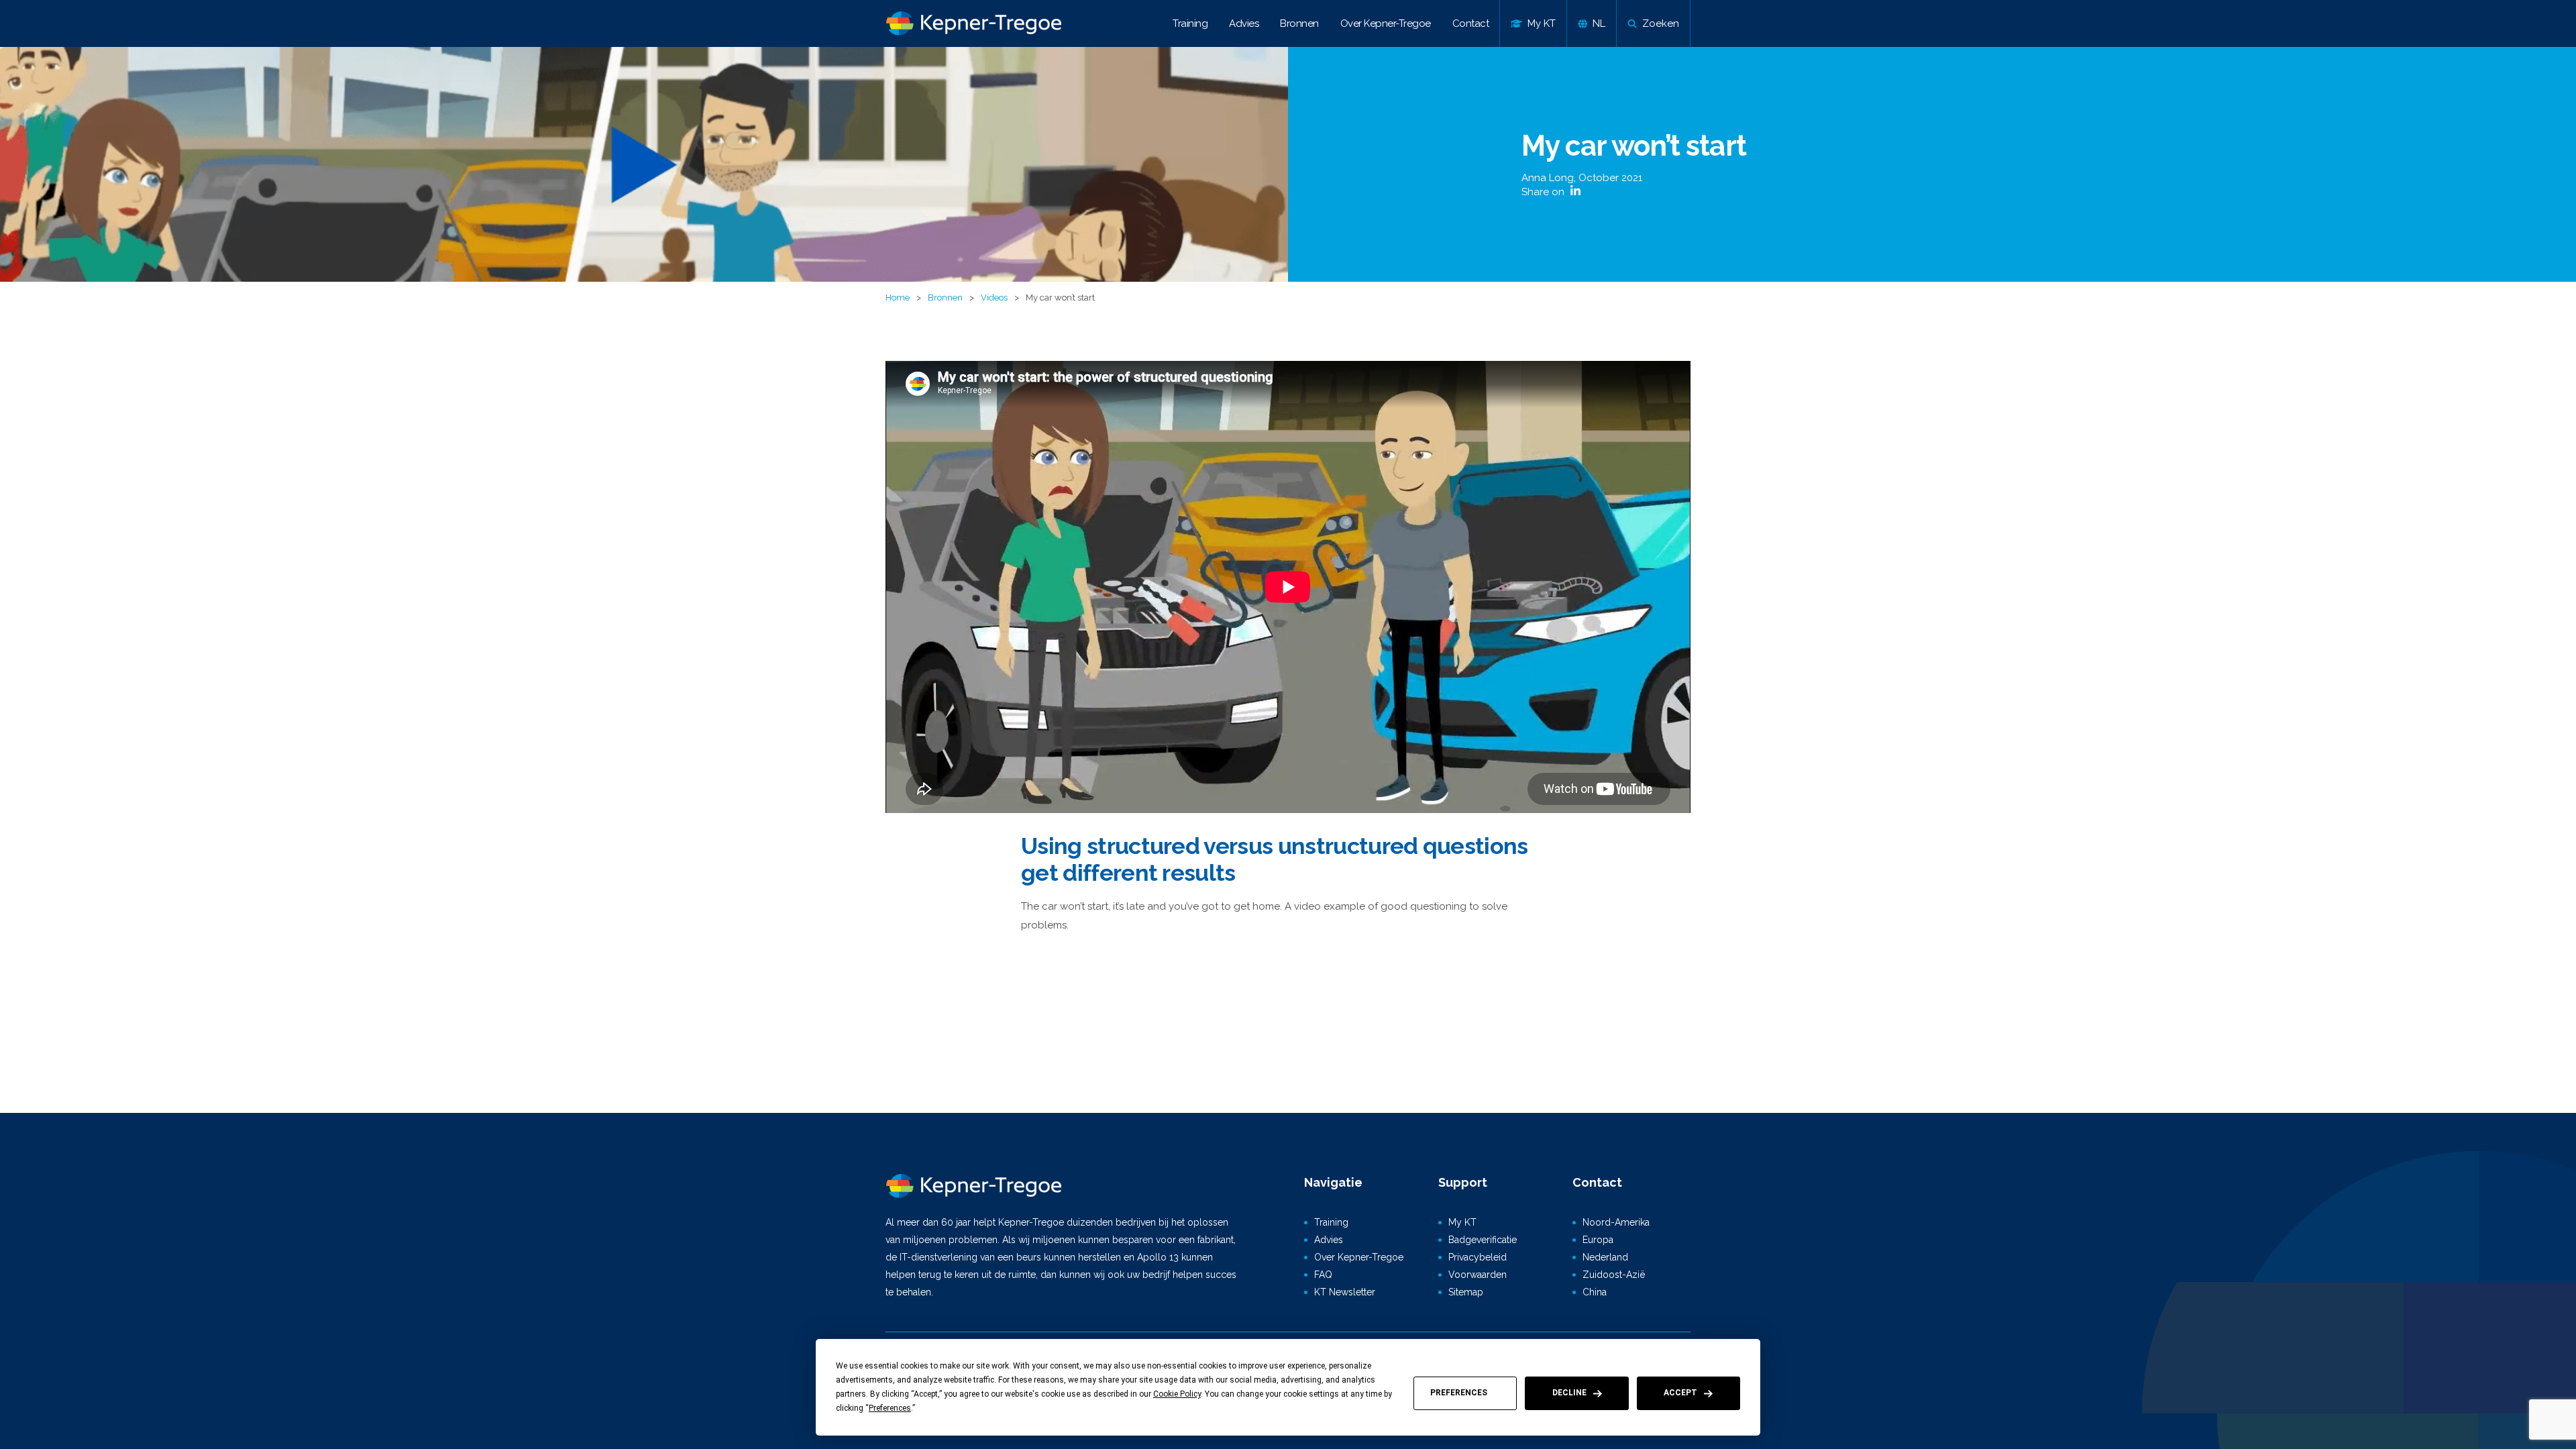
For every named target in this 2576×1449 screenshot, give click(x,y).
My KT (1462, 1222)
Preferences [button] (890, 1408)
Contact (1471, 23)
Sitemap (1466, 1292)
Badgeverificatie (1483, 1240)
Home (898, 298)
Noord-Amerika (1616, 1222)
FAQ (1323, 1275)
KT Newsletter (1345, 1292)
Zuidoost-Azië (1614, 1275)
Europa (1598, 1240)
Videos (994, 298)
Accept (1680, 1393)
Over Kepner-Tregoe (1386, 23)
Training (1190, 23)
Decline (1569, 1393)
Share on (1544, 192)
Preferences (1459, 1393)
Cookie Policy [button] (1177, 1394)
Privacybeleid (1478, 1257)
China (1595, 1292)
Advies (1244, 23)
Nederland (1605, 1257)
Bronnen (1299, 23)
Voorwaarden (1478, 1275)
